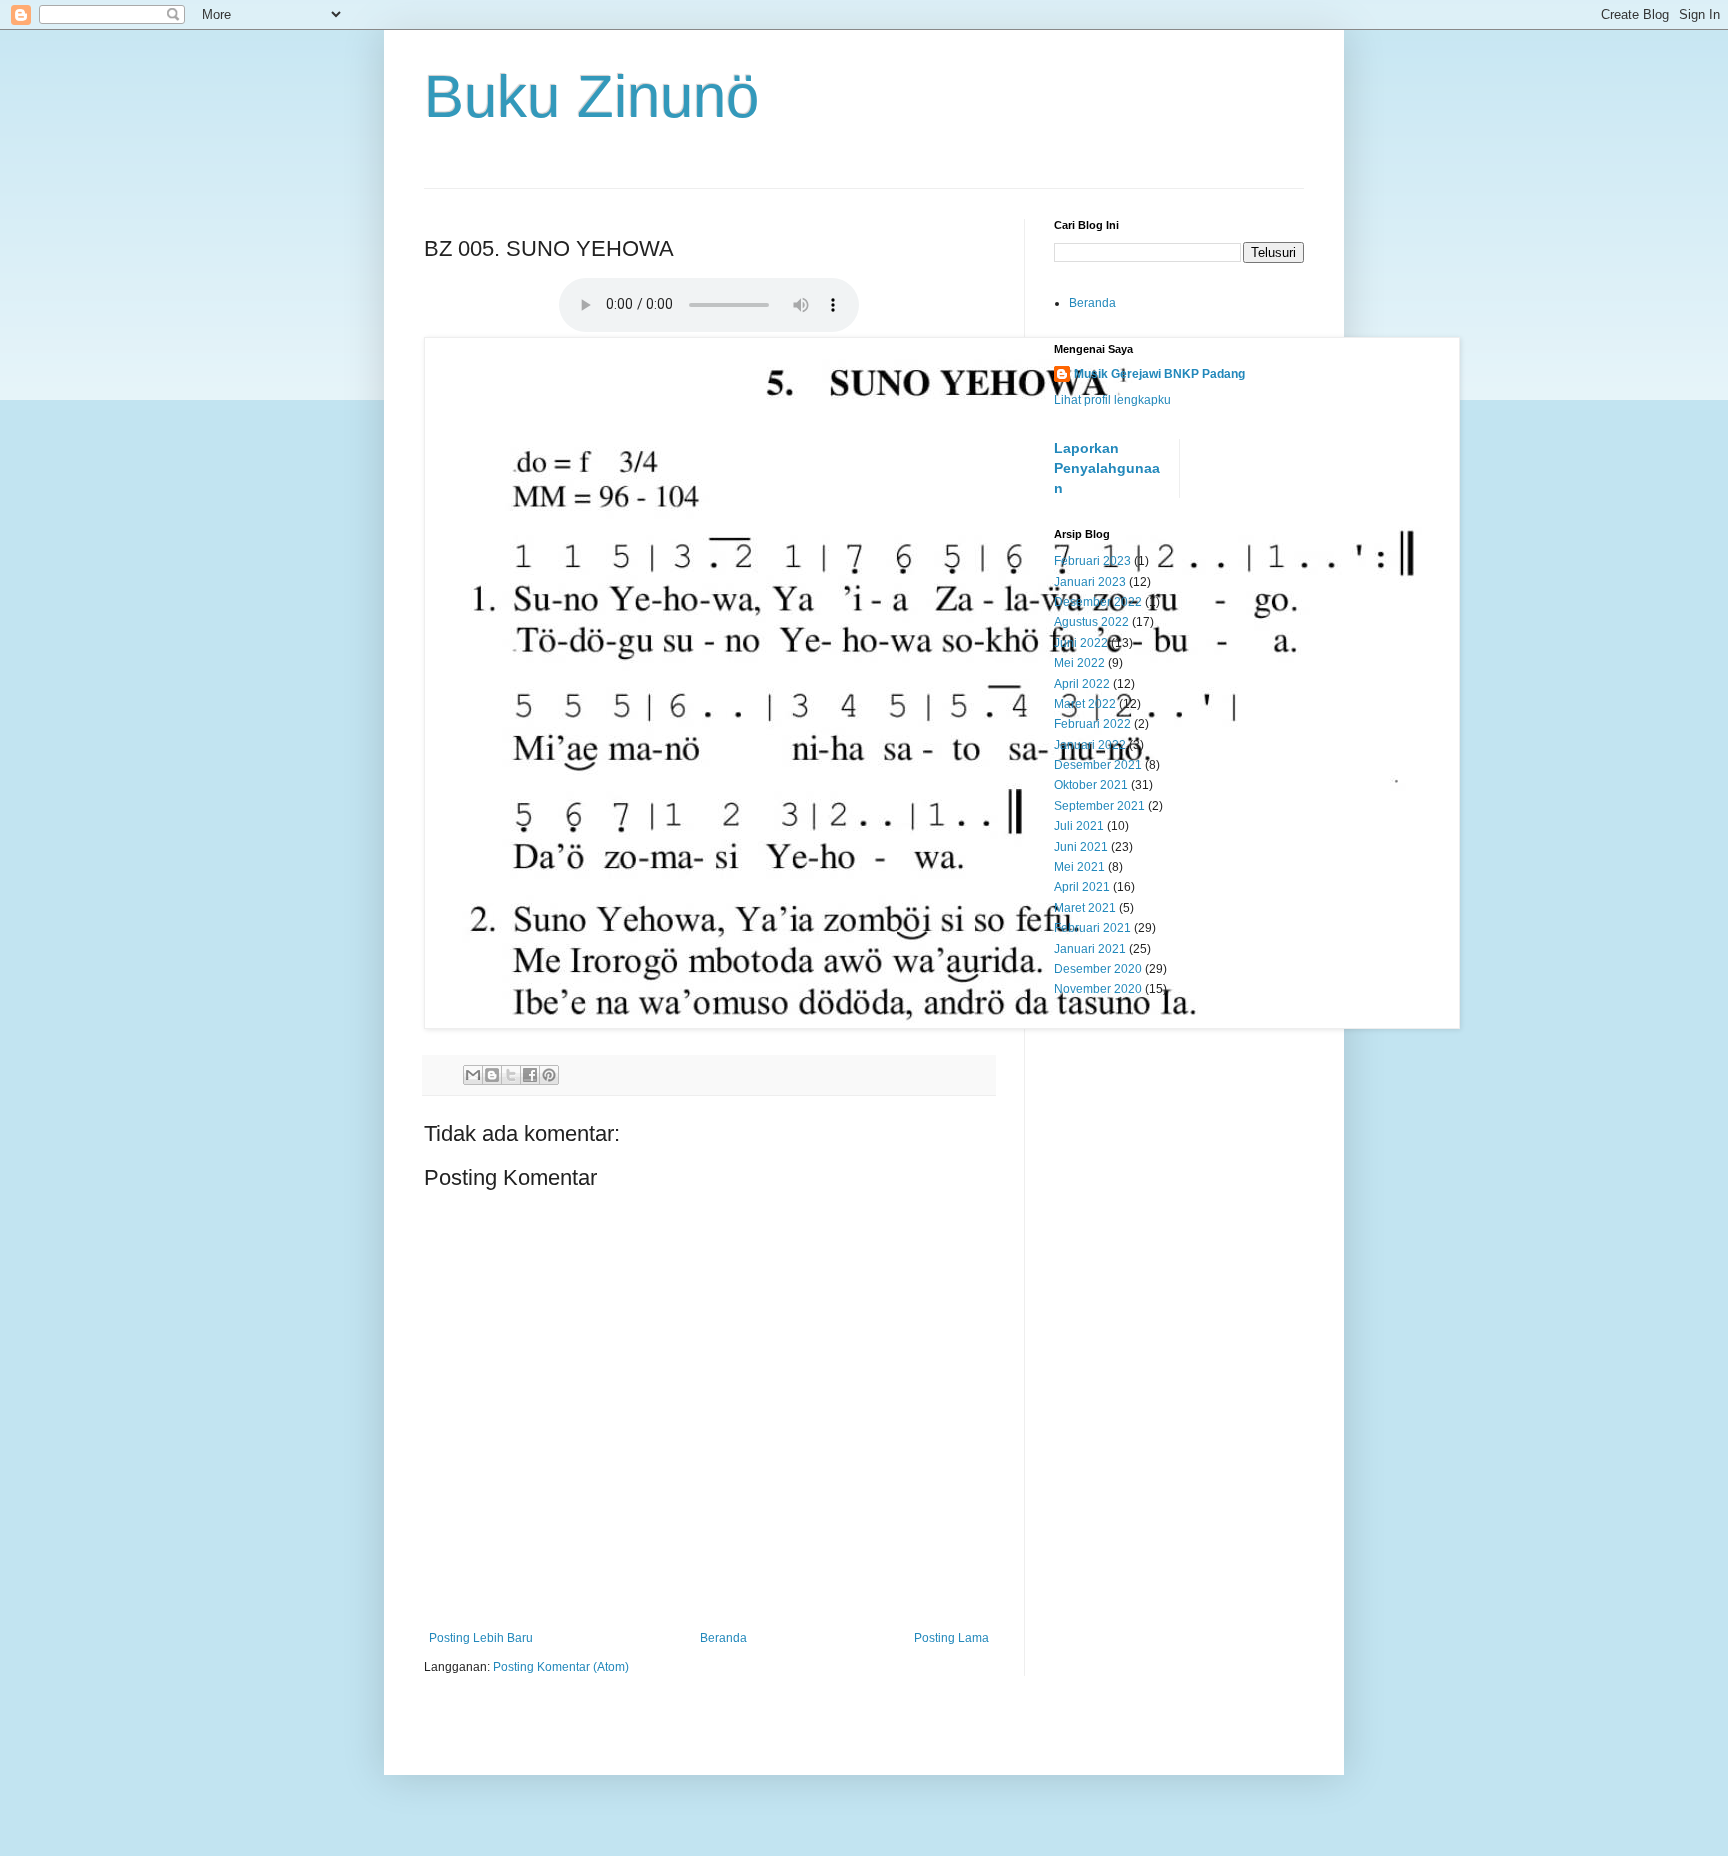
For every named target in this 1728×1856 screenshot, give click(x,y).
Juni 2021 (1081, 847)
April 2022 (1082, 684)
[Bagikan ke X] (511, 1075)
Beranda (723, 1638)
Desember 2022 (1098, 602)
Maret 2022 (1085, 704)
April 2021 (1082, 887)
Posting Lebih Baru (481, 1638)
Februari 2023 (1092, 561)
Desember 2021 (1098, 765)
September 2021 (1099, 806)
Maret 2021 (1085, 908)
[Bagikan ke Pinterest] (549, 1075)
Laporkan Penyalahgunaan (1107, 467)
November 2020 (1098, 989)
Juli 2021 (1079, 826)
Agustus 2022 (1091, 622)
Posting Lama (951, 1638)
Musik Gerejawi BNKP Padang (1159, 374)
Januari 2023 (1090, 582)
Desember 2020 (1098, 969)
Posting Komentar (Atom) (561, 1667)
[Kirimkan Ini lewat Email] (473, 1075)
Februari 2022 (1092, 724)
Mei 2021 (1079, 867)
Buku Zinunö (591, 96)
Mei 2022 (1079, 663)
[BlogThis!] (492, 1075)
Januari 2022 (1090, 745)
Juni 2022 (1081, 643)
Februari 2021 (1092, 928)
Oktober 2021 (1091, 785)
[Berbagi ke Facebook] (530, 1075)
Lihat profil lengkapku (1112, 400)
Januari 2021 (1090, 949)
